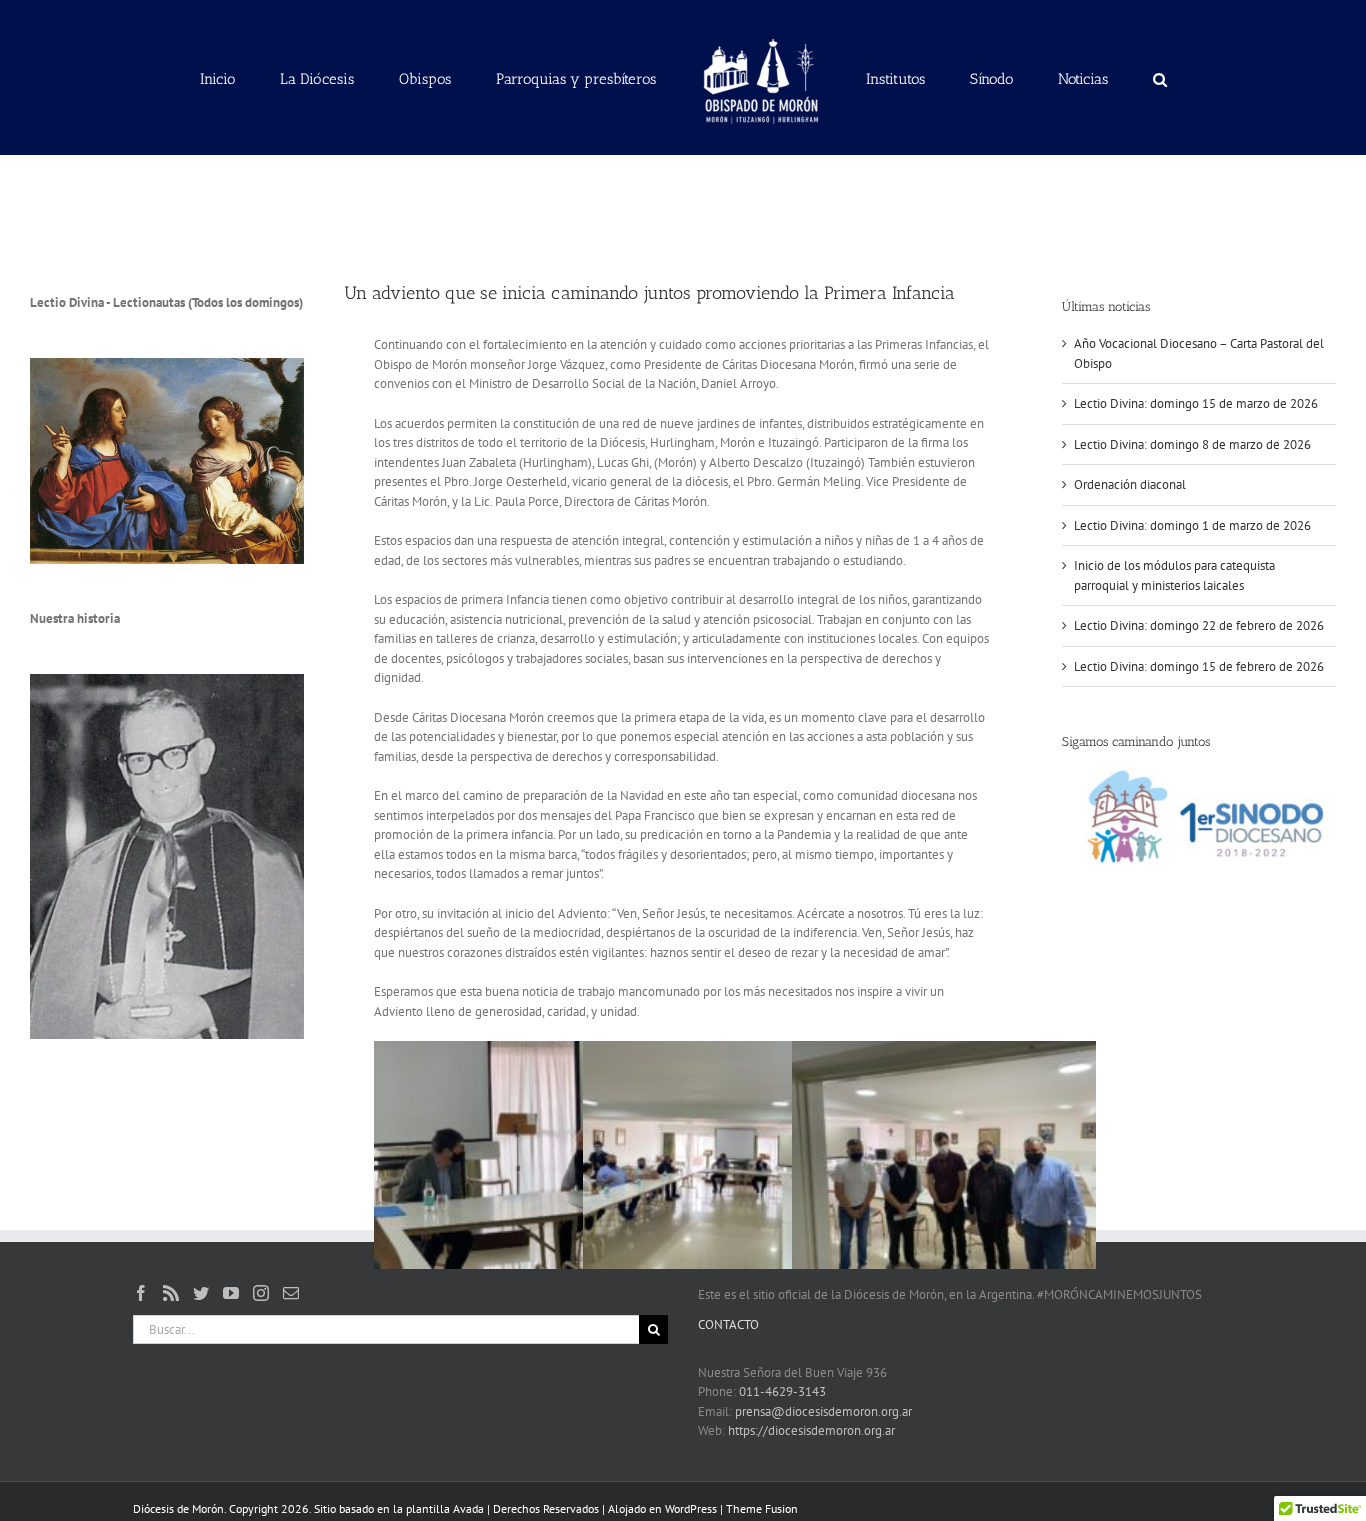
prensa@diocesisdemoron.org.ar (823, 1411)
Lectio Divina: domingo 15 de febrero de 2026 (1199, 666)
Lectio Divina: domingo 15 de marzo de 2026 (1196, 403)
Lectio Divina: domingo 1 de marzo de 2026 (1192, 525)
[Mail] (291, 1293)
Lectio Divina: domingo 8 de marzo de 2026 (1192, 444)
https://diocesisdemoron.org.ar (811, 1430)
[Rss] (171, 1293)
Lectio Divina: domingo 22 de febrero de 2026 (1199, 625)
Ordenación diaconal (1130, 484)
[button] (1067, 78)
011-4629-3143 (782, 1391)
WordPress (691, 1508)
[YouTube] (231, 1293)
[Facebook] (141, 1293)
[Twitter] (201, 1293)
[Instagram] (261, 1293)
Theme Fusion (762, 1508)
